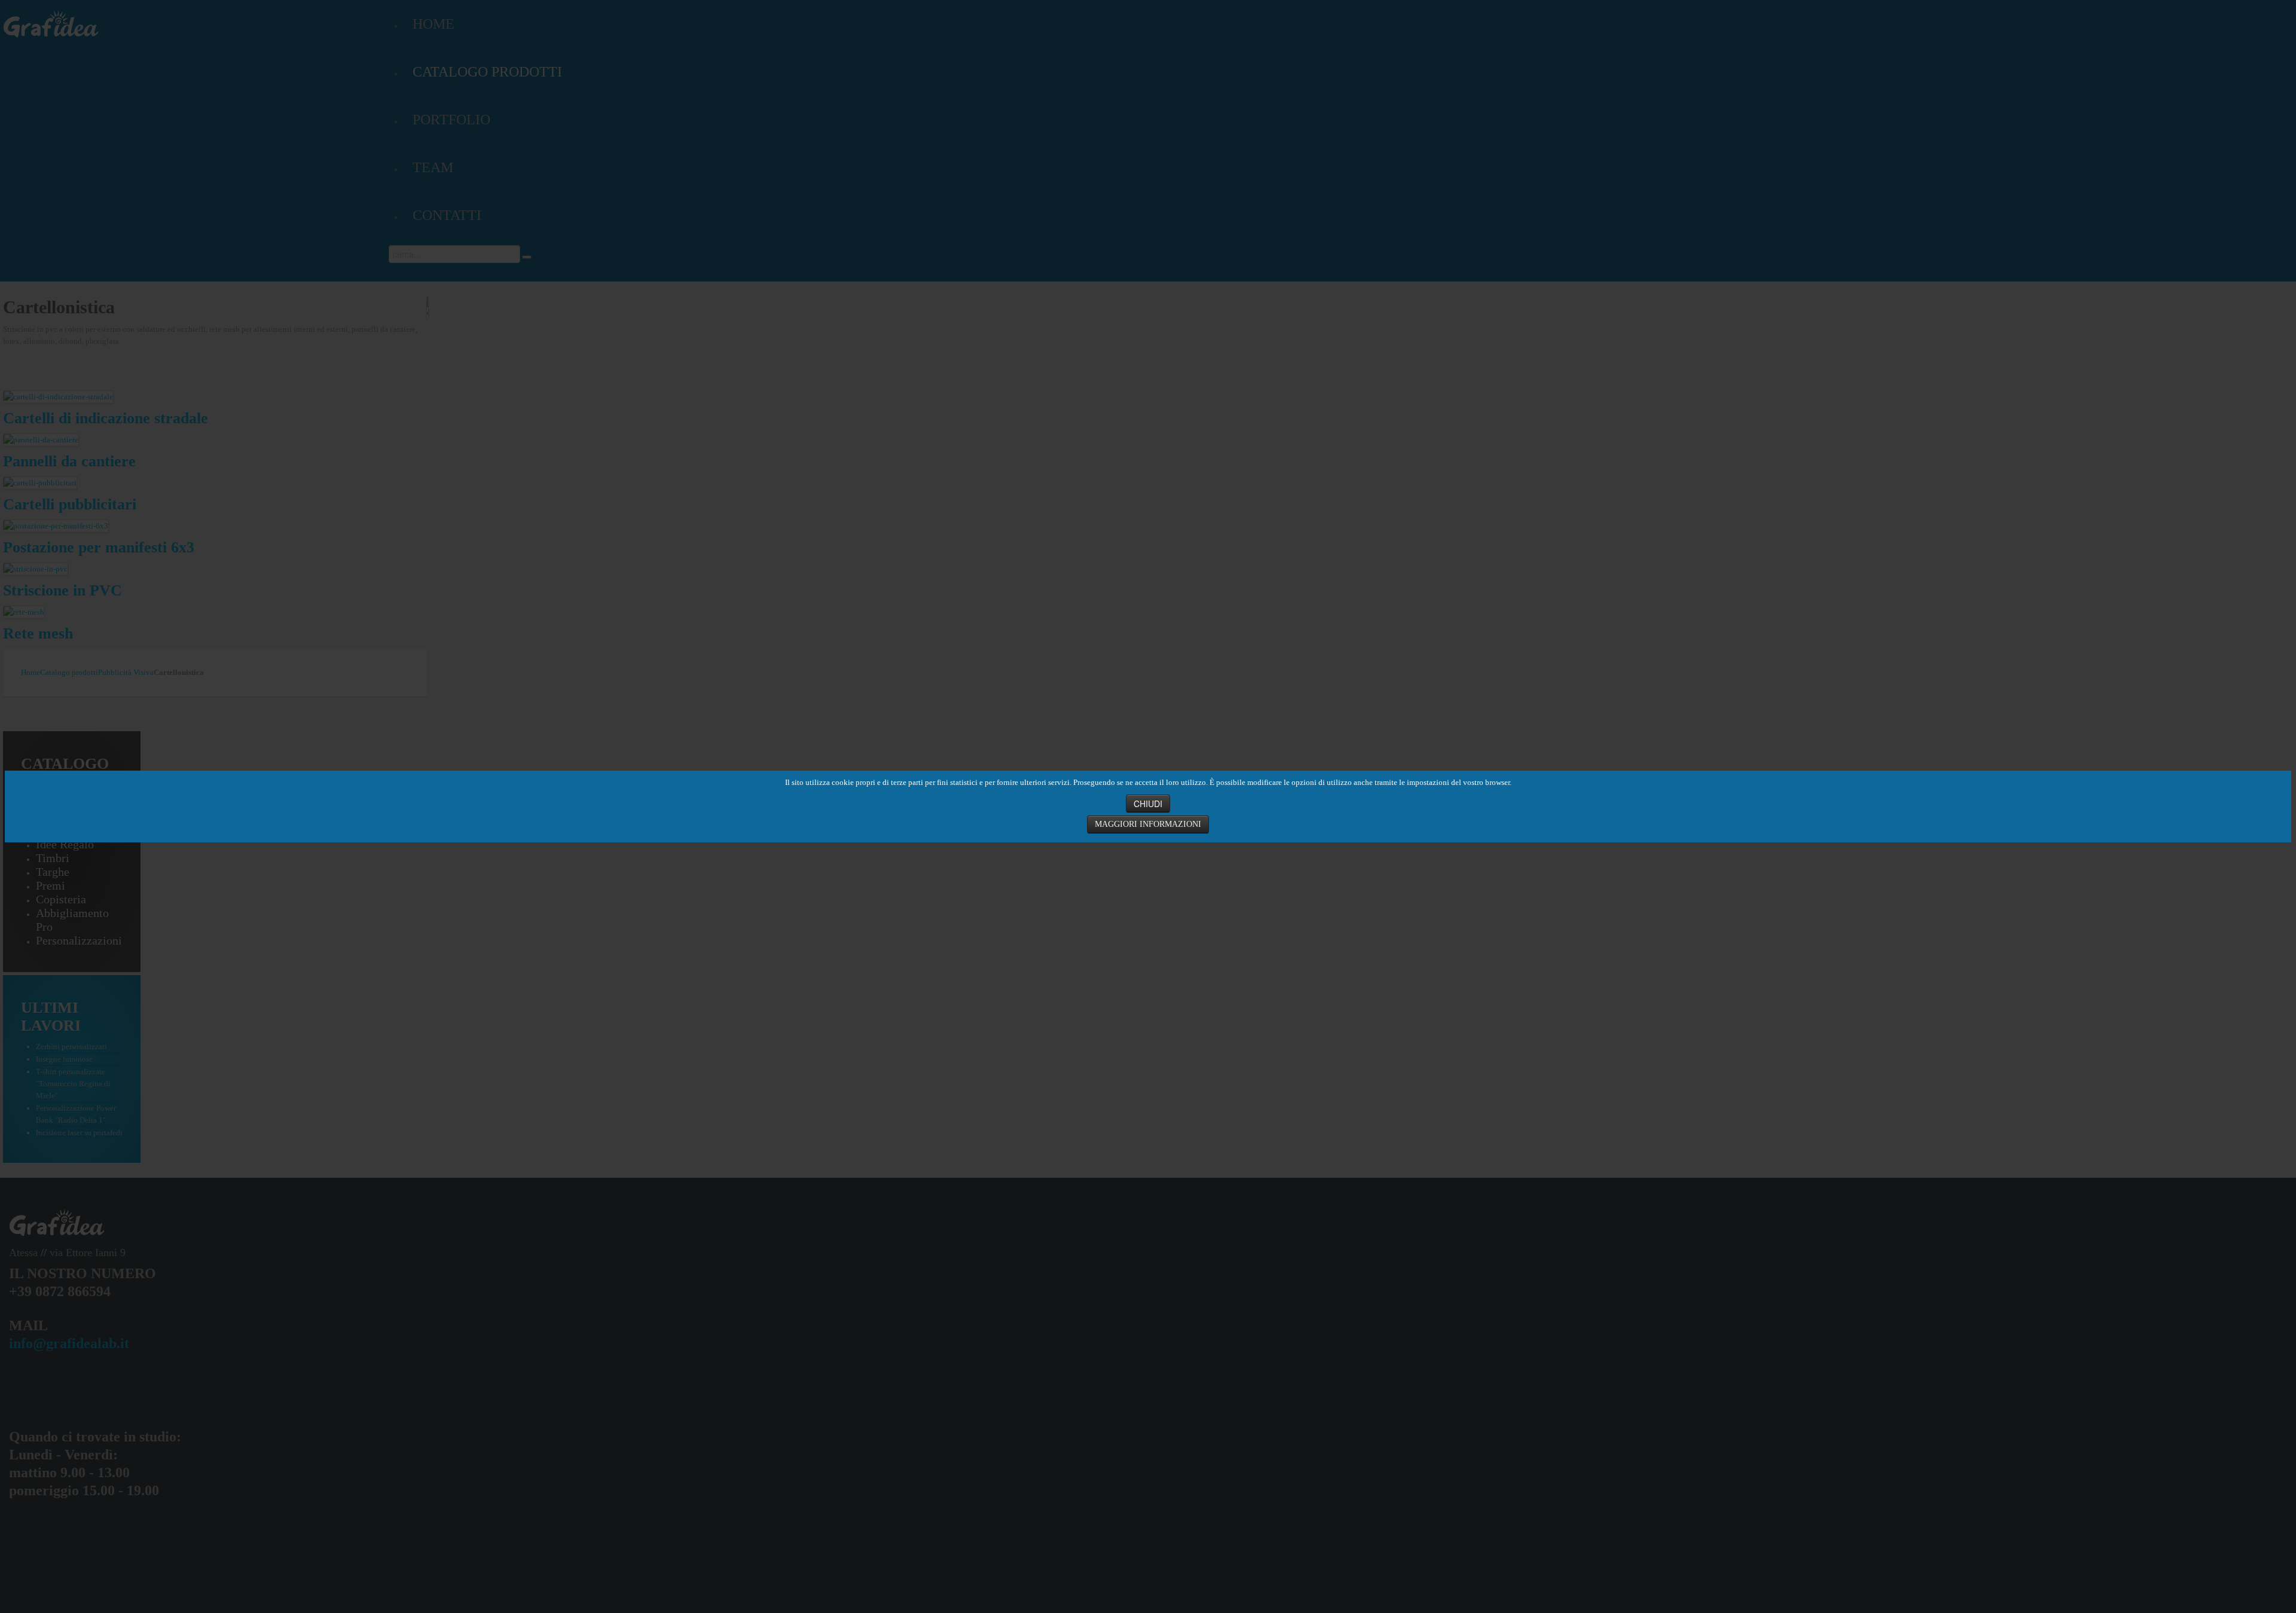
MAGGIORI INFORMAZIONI (1148, 824)
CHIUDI (1148, 804)
